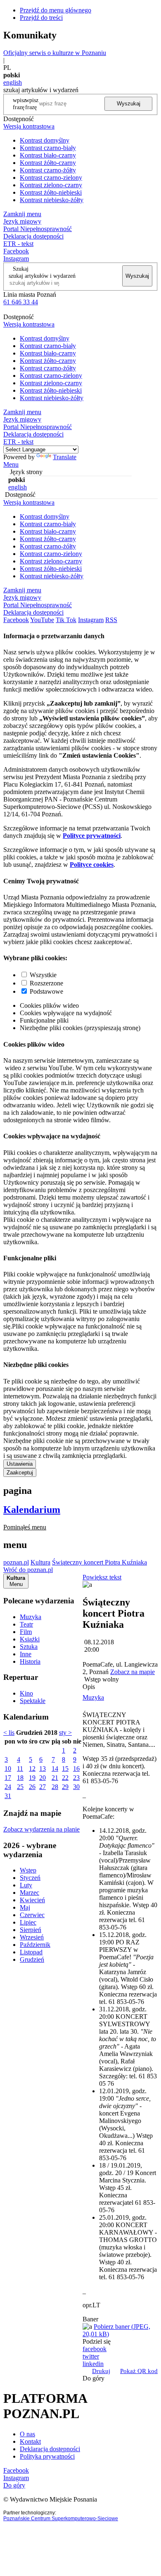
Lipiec (28, 1922)
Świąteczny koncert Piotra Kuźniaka (99, 1562)
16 (76, 1769)
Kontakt (30, 2441)
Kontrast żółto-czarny (48, 163)
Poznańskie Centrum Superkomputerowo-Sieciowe (61, 2519)
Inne (26, 1654)
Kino (26, 1693)
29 (65, 1787)
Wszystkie (43, 975)
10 (8, 1769)
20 (43, 1778)
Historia (30, 1661)
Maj (25, 1907)
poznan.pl (16, 1562)
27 (43, 1787)
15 (65, 1769)
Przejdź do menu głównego (56, 10)
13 (43, 1769)
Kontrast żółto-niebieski (51, 192)
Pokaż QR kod (139, 2371)
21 (55, 1778)
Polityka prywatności (47, 2456)
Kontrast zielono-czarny (51, 185)
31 (8, 1796)
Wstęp (28, 1870)
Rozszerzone (46, 983)
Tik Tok (66, 620)
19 (32, 1778)
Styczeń (30, 1878)
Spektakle (33, 1701)
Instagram (16, 259)
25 (20, 1787)
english (13, 82)
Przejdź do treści (41, 18)
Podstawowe (46, 991)
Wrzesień (32, 1937)
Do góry (94, 2378)
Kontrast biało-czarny (48, 155)
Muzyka (31, 1617)
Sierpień (31, 1930)
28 (55, 1787)
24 (8, 1787)
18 (20, 1778)
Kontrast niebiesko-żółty (52, 200)
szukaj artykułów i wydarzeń (42, 276)
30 (76, 1787)
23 (76, 1778)
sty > (65, 1733)
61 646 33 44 (21, 302)
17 (8, 1778)
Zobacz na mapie (133, 1672)
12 (32, 1769)
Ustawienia (20, 1464)
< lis (9, 1733)
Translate (65, 457)
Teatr (26, 1624)
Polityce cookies (92, 865)
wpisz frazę (32, 104)
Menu (11, 464)
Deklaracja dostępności (50, 2449)
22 (65, 1778)
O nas (27, 2434)
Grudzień (32, 1959)
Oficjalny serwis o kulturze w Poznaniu (55, 53)
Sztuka (29, 1647)
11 (20, 1769)
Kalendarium (32, 1510)
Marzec (30, 1893)
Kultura (40, 1562)
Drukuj (101, 2371)
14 (55, 1769)
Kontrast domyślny (45, 140)
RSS (111, 620)
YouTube (42, 620)
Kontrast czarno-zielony (51, 178)
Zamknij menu (22, 214)
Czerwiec (32, 1915)
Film (26, 1632)
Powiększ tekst (102, 1577)
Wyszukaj (129, 104)
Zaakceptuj (20, 1473)
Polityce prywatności (92, 836)
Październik (35, 1945)
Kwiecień (32, 1900)
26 (32, 1787)
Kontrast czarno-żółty (48, 170)
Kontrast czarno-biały (48, 148)
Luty (26, 1885)
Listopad (31, 1952)
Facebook (16, 251)
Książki (30, 1639)
